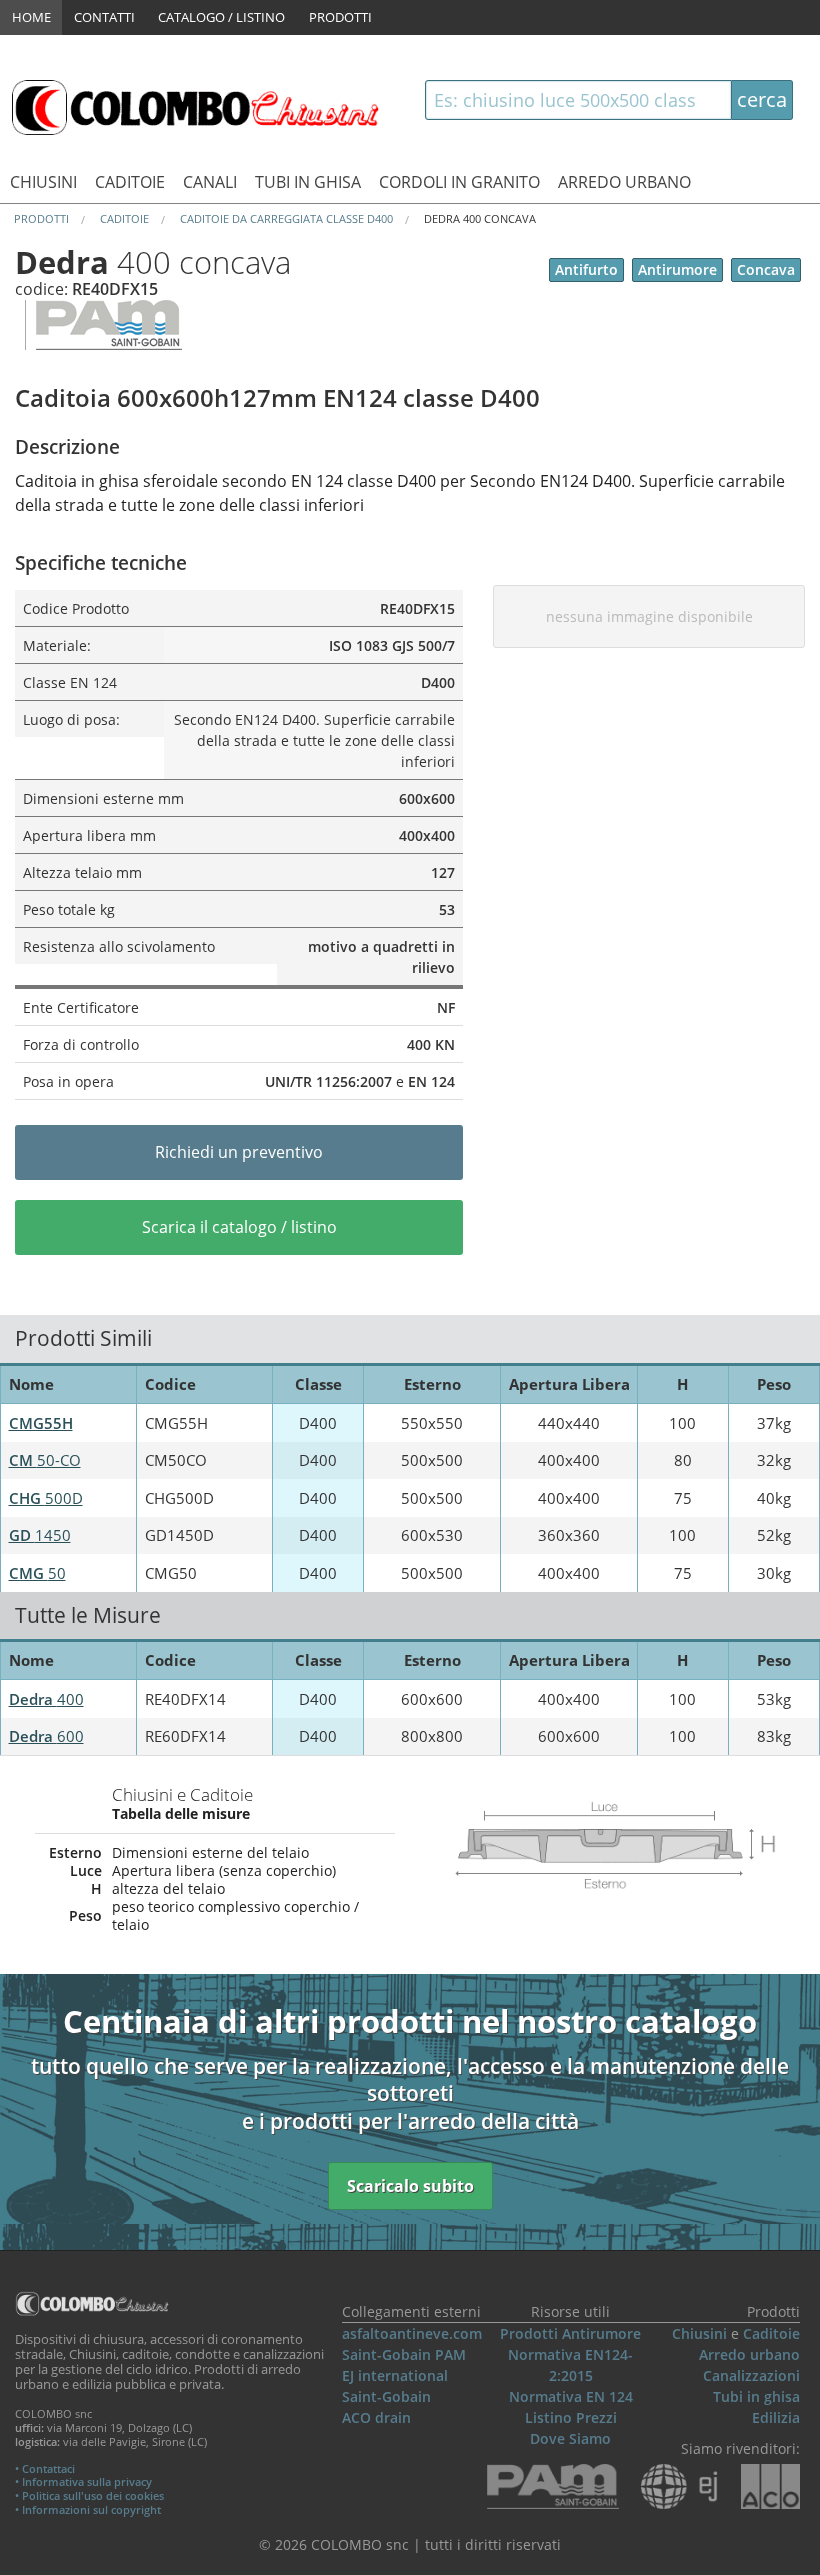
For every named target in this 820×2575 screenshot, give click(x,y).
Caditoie (771, 2333)
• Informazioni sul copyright (88, 2509)
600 (46, 1736)
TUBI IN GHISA (308, 182)
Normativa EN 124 (571, 2396)
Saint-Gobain (386, 2396)
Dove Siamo (570, 2438)
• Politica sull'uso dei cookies (89, 2495)
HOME (31, 17)
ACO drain (376, 2417)
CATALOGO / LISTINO (221, 17)
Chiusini (699, 2333)
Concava (766, 269)
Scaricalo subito (410, 2186)
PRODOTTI (340, 17)
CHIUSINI (43, 182)
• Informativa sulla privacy (83, 2481)
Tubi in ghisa (756, 2396)
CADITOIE (130, 182)
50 (37, 1573)
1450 (40, 1535)
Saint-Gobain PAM (404, 2354)
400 (46, 1699)
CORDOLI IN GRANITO (459, 182)
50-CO (45, 1460)
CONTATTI (104, 17)
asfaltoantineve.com (412, 2333)
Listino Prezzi (571, 2417)
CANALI (210, 182)
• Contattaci (45, 2468)
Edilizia (776, 2417)
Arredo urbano (749, 2354)
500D (46, 1498)
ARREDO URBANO (624, 182)
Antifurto (586, 269)
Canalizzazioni (751, 2375)
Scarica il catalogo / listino (239, 1227)
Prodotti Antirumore (570, 2333)
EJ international (395, 2375)
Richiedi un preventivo (239, 1152)
